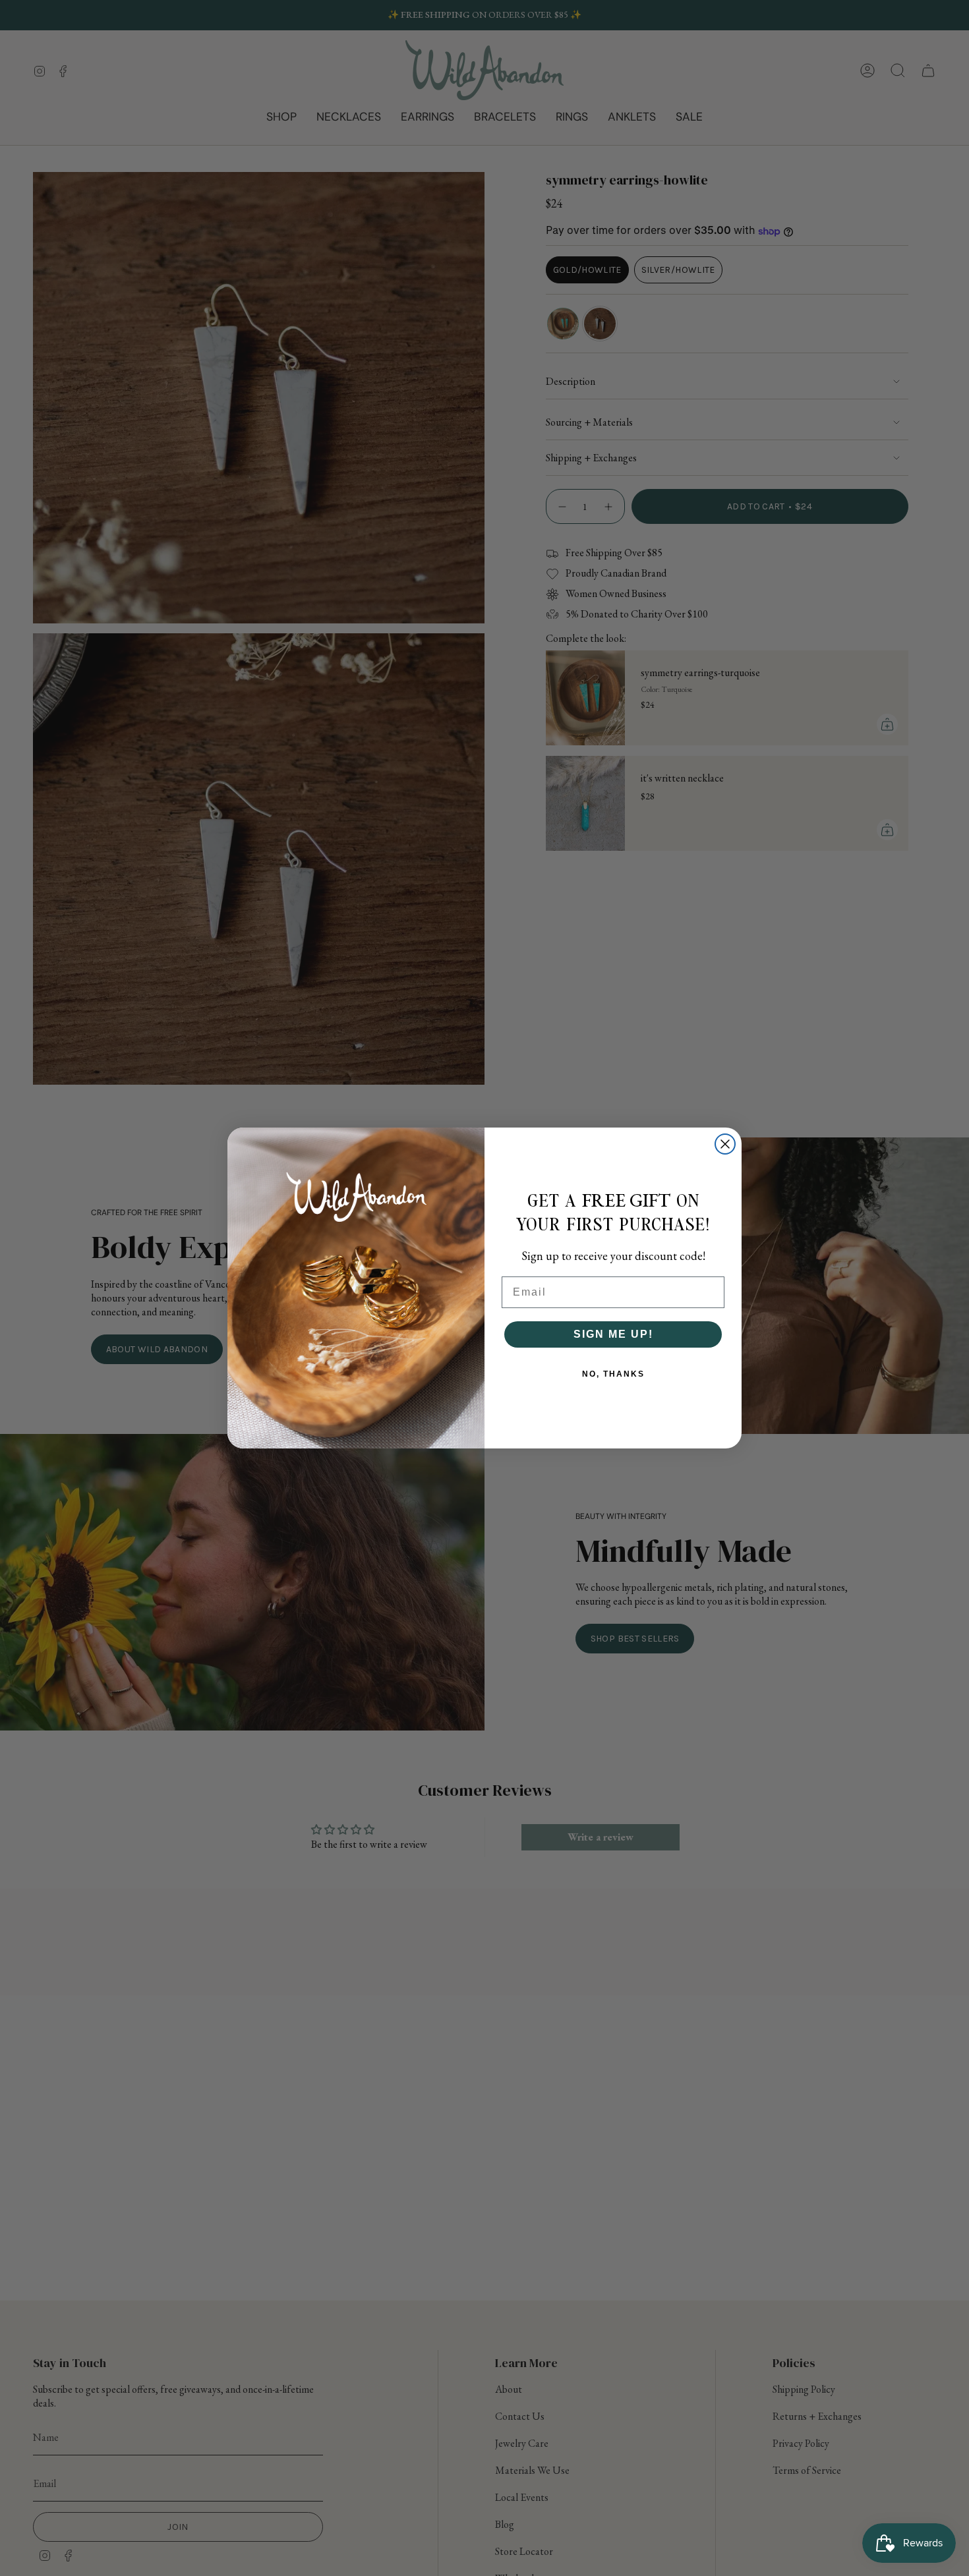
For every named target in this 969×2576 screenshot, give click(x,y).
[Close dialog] (725, 1144)
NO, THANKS (613, 1374)
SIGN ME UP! (613, 1334)
